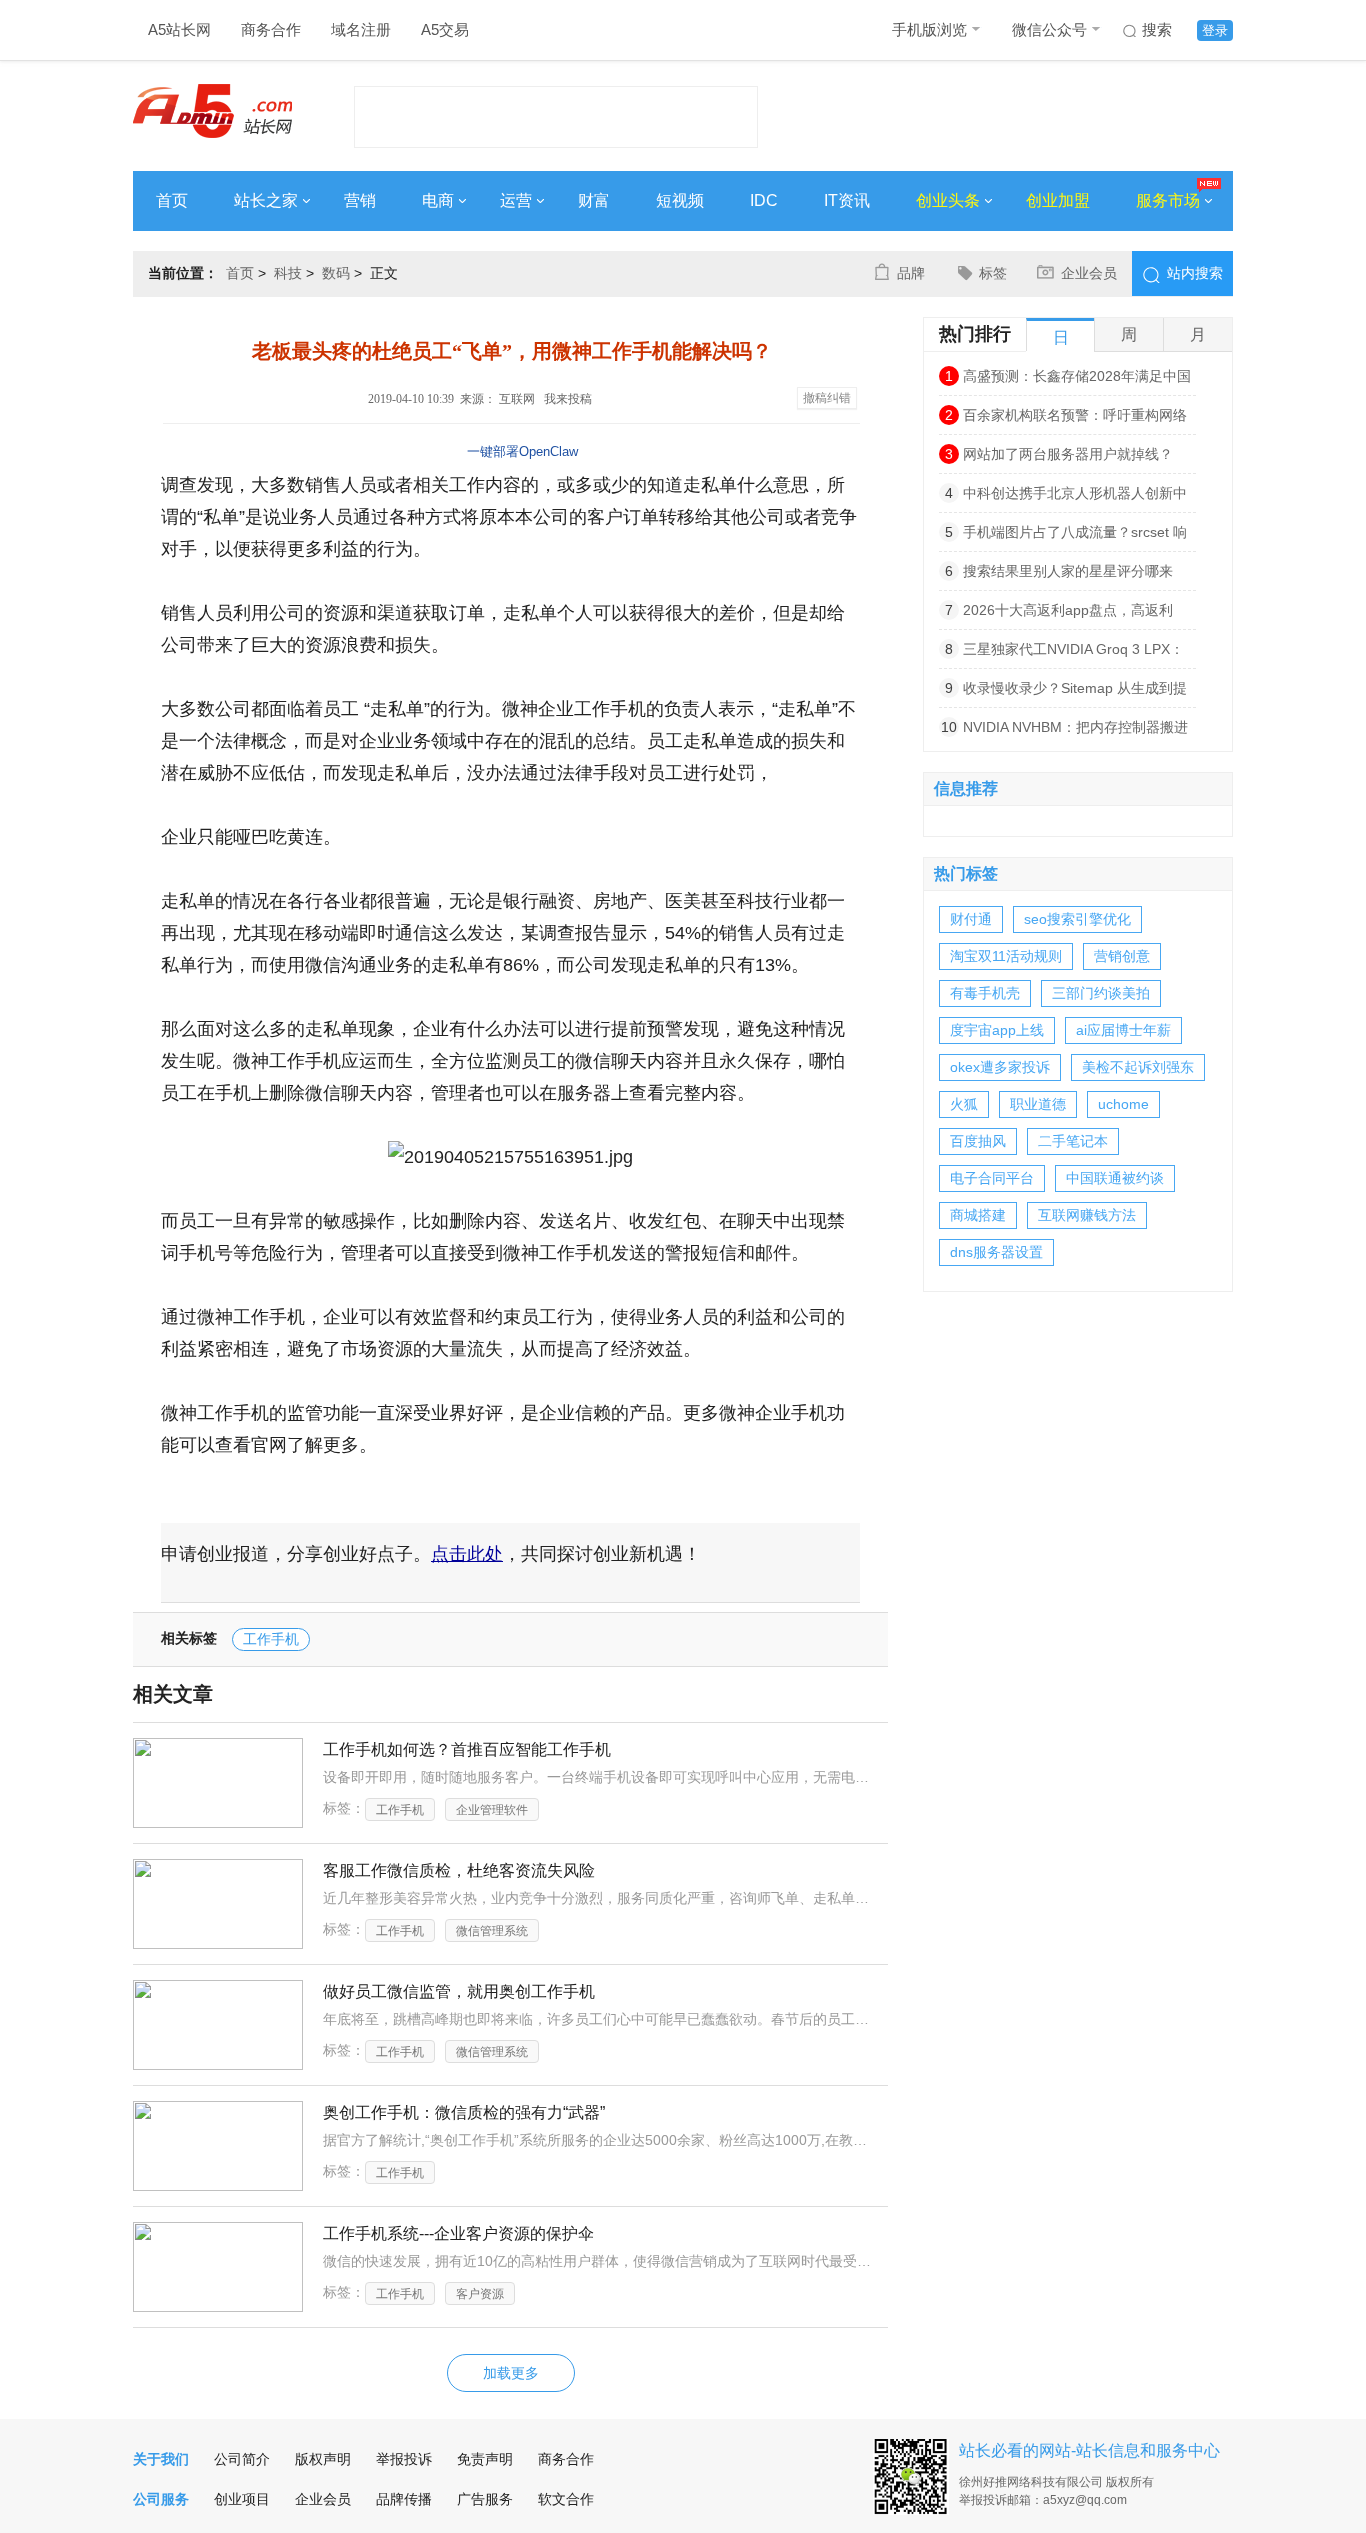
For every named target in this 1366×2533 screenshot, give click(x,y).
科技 (288, 273)
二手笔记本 (1073, 1141)
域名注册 (361, 29)
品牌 (911, 273)
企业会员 (1089, 273)
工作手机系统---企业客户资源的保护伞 (458, 2233)
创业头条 (948, 200)
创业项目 (242, 2499)
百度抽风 (978, 1141)
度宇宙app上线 (997, 1030)
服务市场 (1168, 200)
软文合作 (566, 2499)
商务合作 (271, 29)
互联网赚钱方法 (1087, 1215)
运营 (516, 200)
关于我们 (161, 2459)
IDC (764, 200)
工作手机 (271, 1639)
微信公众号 (1049, 29)
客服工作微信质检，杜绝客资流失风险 (459, 1870)
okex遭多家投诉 (1000, 1067)
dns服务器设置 (996, 1252)
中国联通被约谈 (1115, 1178)
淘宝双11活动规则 (1006, 956)
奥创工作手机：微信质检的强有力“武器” (464, 2112)
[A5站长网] (212, 111)
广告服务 (485, 2499)
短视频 (680, 200)
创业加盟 (1058, 200)
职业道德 (1038, 1104)
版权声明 (323, 2459)
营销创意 (1122, 956)
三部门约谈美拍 (1101, 993)
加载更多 (511, 2373)
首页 (172, 200)
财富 (594, 200)
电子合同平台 (992, 1178)
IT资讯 (847, 200)
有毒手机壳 (985, 993)
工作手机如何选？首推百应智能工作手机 (467, 1749)
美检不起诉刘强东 (1138, 1067)
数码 (336, 273)
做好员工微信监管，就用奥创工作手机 (459, 1991)
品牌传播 (404, 2499)
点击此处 (467, 1554)
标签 (993, 273)
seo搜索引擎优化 (1077, 919)
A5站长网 (179, 29)
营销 (360, 200)
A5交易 (445, 29)
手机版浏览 (929, 29)
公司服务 (161, 2499)
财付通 (971, 919)
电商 (438, 200)
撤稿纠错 (827, 398)
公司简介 (242, 2459)
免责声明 (485, 2459)
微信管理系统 (492, 1931)
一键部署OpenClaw (522, 451)
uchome (1123, 1104)
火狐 (964, 1104)
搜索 (1157, 29)
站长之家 (266, 200)
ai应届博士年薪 (1123, 1030)
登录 (1215, 30)
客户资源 (480, 2294)
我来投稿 (568, 399)
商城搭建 (978, 1215)
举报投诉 (404, 2459)
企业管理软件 (492, 1810)
